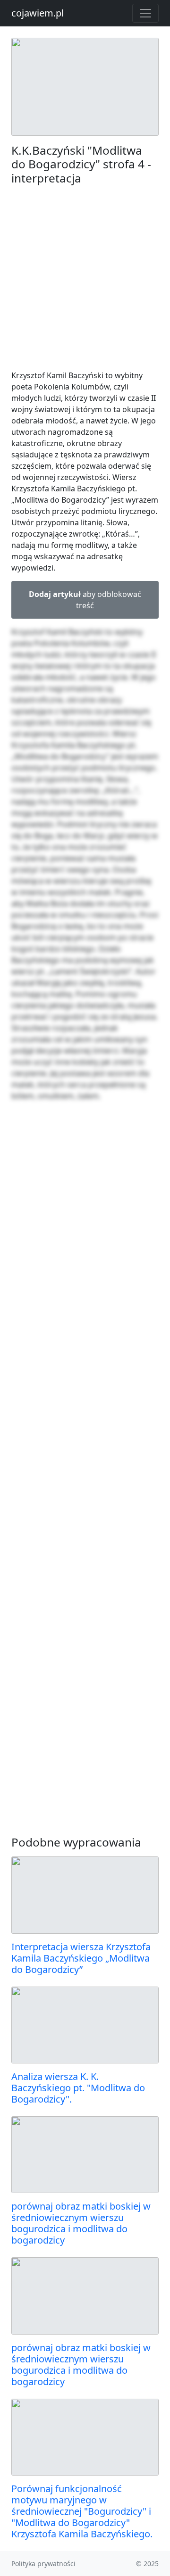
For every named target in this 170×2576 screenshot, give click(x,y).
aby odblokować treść (85, 600)
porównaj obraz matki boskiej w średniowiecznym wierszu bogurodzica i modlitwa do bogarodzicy (81, 2223)
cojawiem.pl (38, 13)
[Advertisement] (85, 277)
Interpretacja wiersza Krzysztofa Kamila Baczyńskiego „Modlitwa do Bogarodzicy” (81, 1958)
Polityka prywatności (43, 2564)
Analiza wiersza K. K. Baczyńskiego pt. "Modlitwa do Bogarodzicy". (78, 2088)
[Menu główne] (145, 13)
